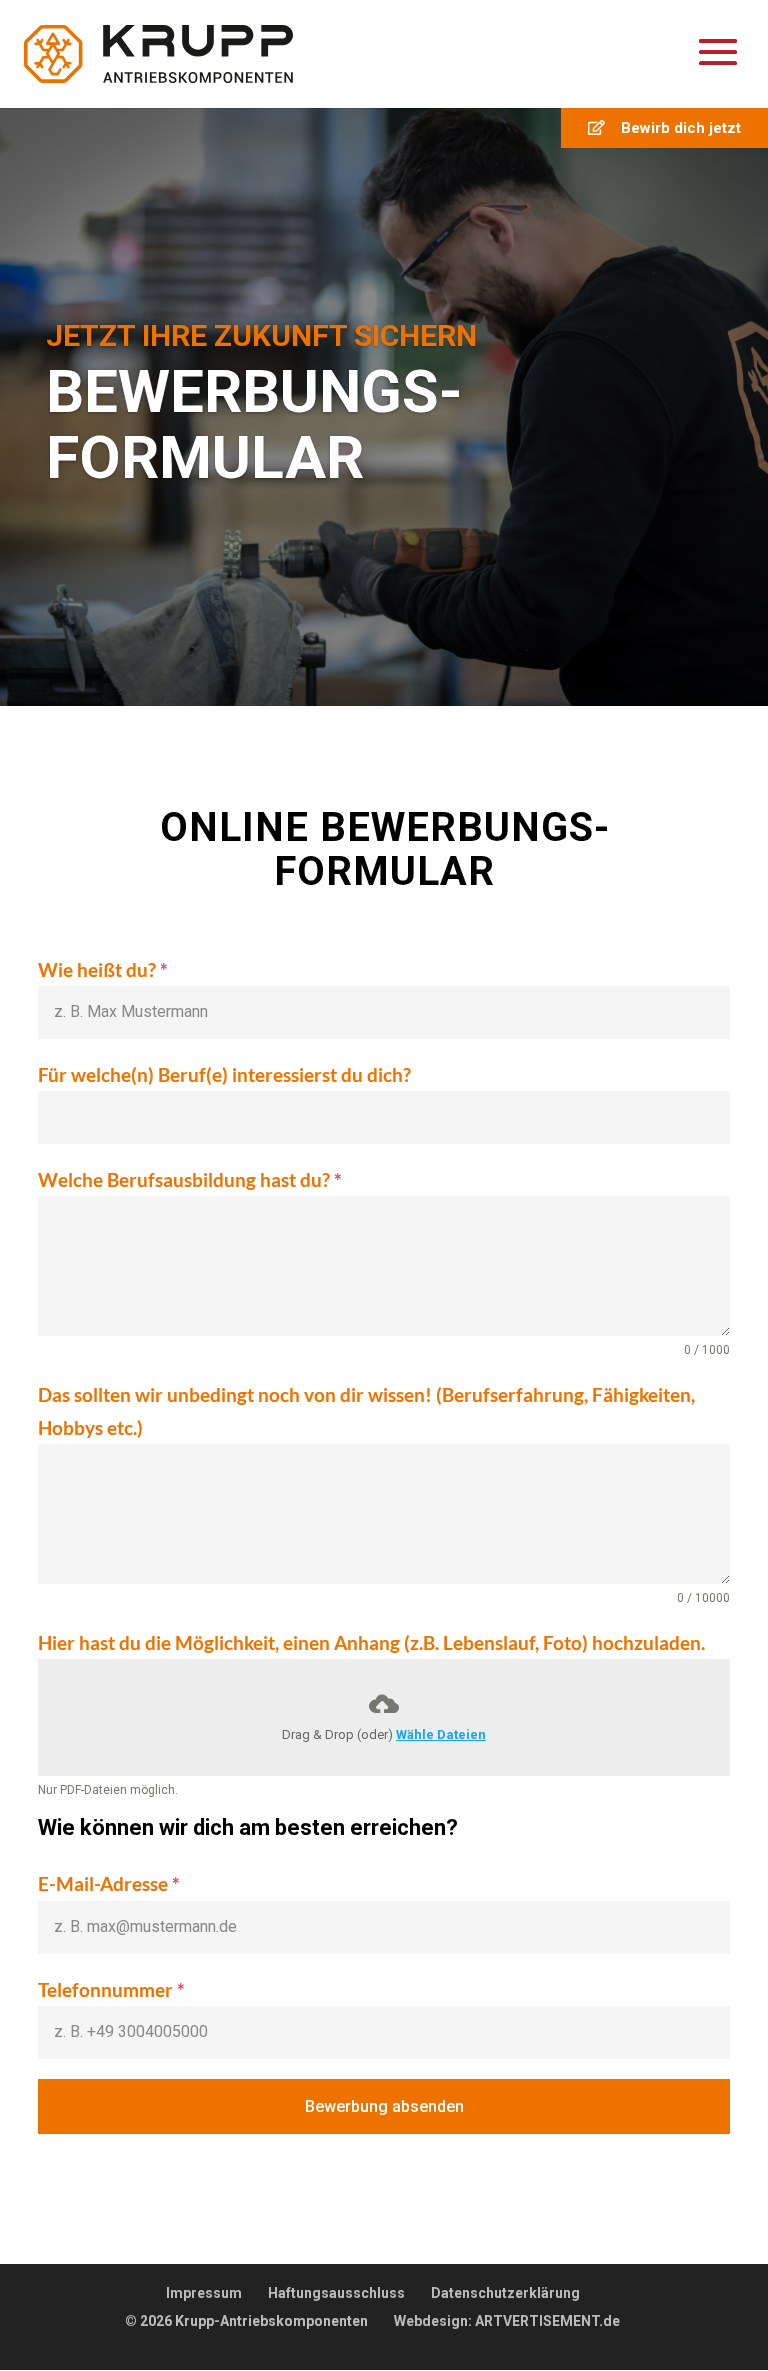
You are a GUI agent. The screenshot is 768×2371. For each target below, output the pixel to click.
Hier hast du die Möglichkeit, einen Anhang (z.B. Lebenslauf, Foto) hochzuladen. (371, 1642)
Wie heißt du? (103, 969)
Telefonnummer (111, 1989)
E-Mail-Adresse (109, 1883)
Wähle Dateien (441, 1734)
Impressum (204, 2293)
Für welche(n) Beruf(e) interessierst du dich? (224, 1074)
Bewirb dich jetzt (673, 128)
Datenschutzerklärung (505, 2293)
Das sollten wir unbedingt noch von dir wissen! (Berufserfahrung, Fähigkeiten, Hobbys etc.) (366, 1410)
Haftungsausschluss (336, 2293)
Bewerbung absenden (384, 2106)
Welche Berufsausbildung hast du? (190, 1179)
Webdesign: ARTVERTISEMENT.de (507, 2321)
